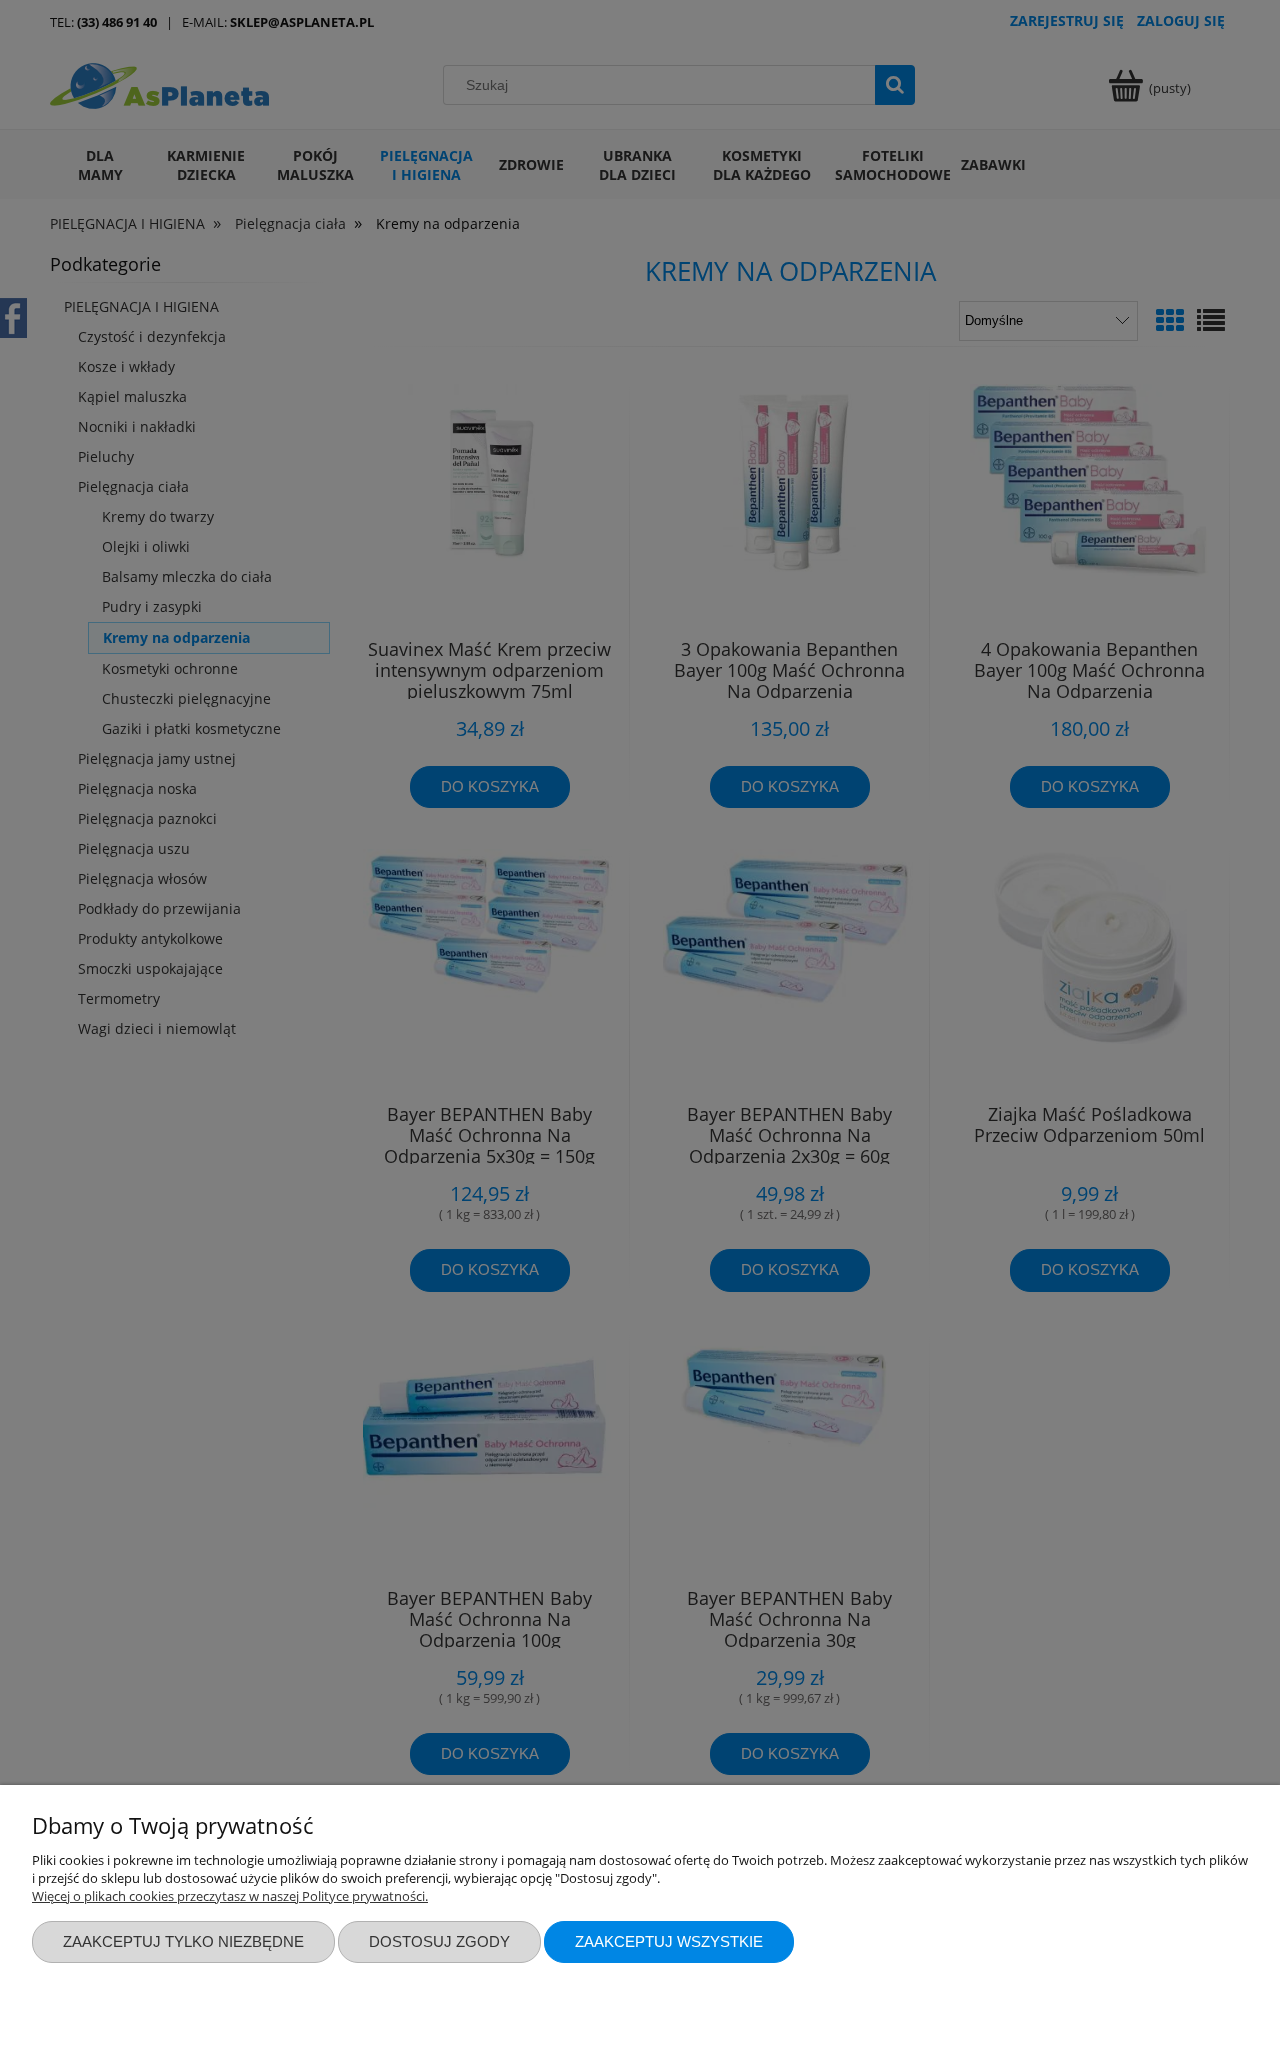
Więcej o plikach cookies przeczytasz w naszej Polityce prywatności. (230, 1896)
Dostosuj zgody (439, 1941)
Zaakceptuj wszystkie (669, 1941)
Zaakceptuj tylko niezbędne (183, 1941)
